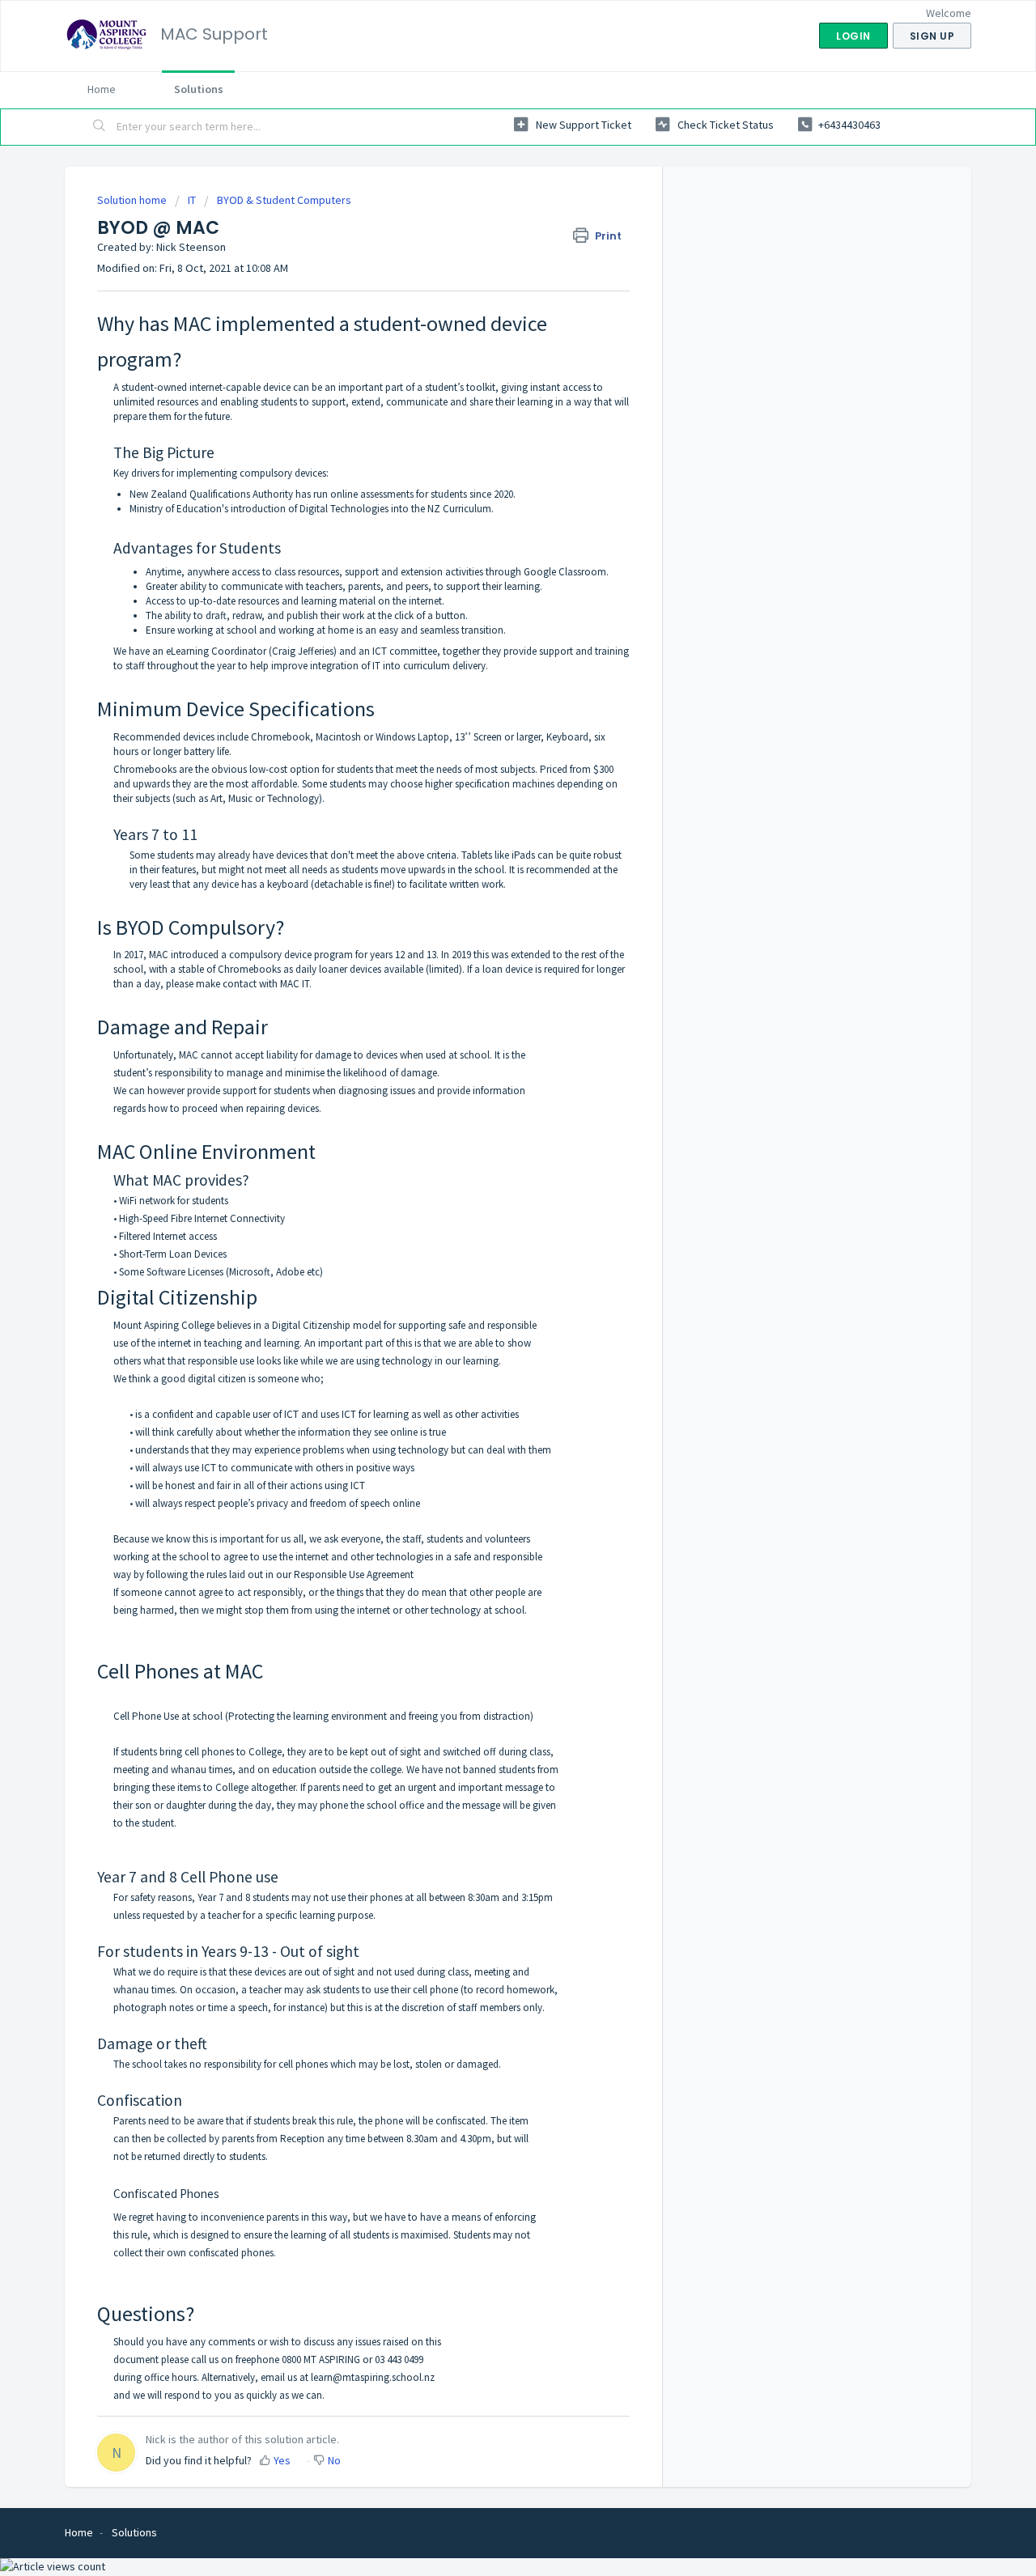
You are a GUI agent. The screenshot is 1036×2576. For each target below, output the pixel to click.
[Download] (488, 1109)
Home (102, 89)
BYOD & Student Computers (284, 200)
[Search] (100, 127)
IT (192, 200)
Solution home (133, 200)
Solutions (199, 89)
